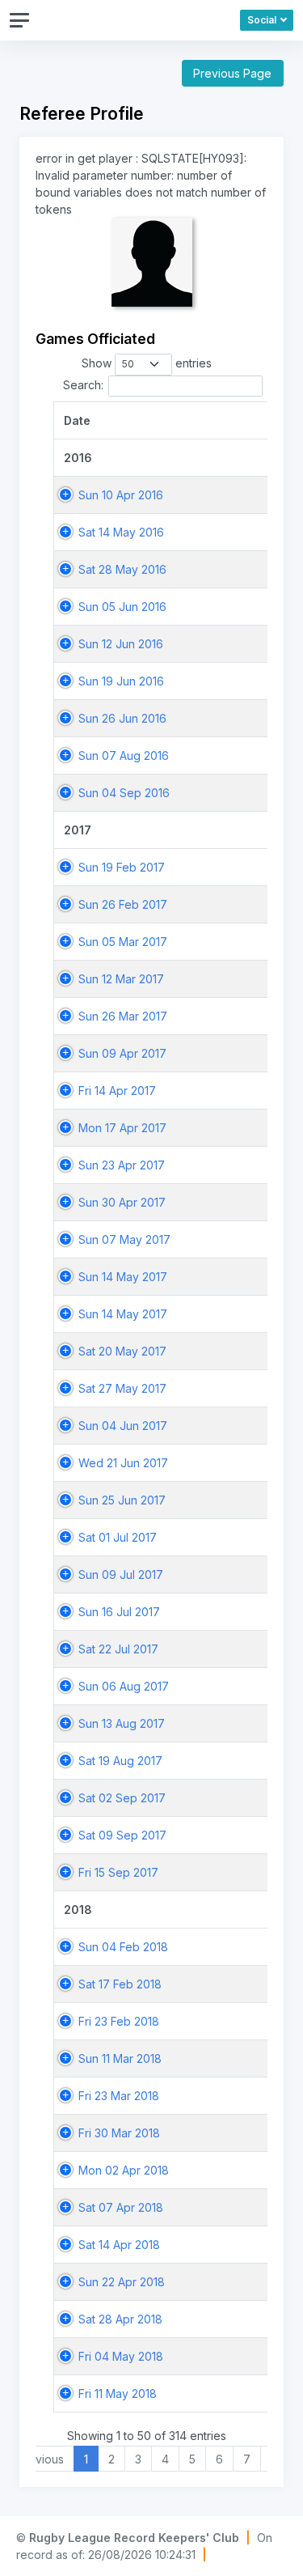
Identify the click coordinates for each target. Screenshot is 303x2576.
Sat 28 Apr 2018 (120, 2319)
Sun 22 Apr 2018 (122, 2282)
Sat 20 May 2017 (122, 1351)
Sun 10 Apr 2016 (121, 495)
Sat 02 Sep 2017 (122, 1798)
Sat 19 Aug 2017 (120, 1761)
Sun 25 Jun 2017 (122, 1500)
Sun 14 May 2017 (123, 1277)
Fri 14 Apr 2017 (117, 1091)
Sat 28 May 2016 (122, 569)
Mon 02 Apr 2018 (124, 2170)
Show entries (147, 363)
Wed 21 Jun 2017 (123, 1463)
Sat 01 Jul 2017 (118, 1537)
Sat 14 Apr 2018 (119, 2245)
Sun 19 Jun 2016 (121, 681)
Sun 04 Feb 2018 (123, 1947)
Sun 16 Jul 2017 (119, 1612)
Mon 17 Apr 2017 (122, 1128)
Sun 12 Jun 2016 (121, 644)
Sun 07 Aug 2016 (124, 755)
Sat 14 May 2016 (121, 532)
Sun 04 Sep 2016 (124, 793)
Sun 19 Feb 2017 (122, 867)
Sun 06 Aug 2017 (124, 1686)
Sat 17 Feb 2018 (120, 1984)
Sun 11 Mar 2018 (120, 2058)
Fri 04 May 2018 (121, 2356)
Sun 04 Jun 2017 (123, 1426)
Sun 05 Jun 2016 (122, 607)
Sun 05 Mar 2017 (123, 942)
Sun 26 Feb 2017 (123, 904)
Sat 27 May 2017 (122, 1388)
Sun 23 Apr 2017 (122, 1165)
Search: (83, 385)
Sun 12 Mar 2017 (121, 979)
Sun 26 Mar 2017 (123, 1016)
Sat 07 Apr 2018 (121, 2207)
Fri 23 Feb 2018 (119, 2021)
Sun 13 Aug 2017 (122, 1723)
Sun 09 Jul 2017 (121, 1574)
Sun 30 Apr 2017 (122, 1202)
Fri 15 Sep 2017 (118, 1872)
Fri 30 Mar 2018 (119, 2133)
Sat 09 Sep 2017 (122, 1835)
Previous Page (232, 73)
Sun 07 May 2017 (124, 1239)
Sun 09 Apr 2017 (122, 1053)
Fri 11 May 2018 (118, 2394)
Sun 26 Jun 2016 (122, 718)
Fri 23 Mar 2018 (119, 2096)
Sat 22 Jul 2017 (118, 1649)
